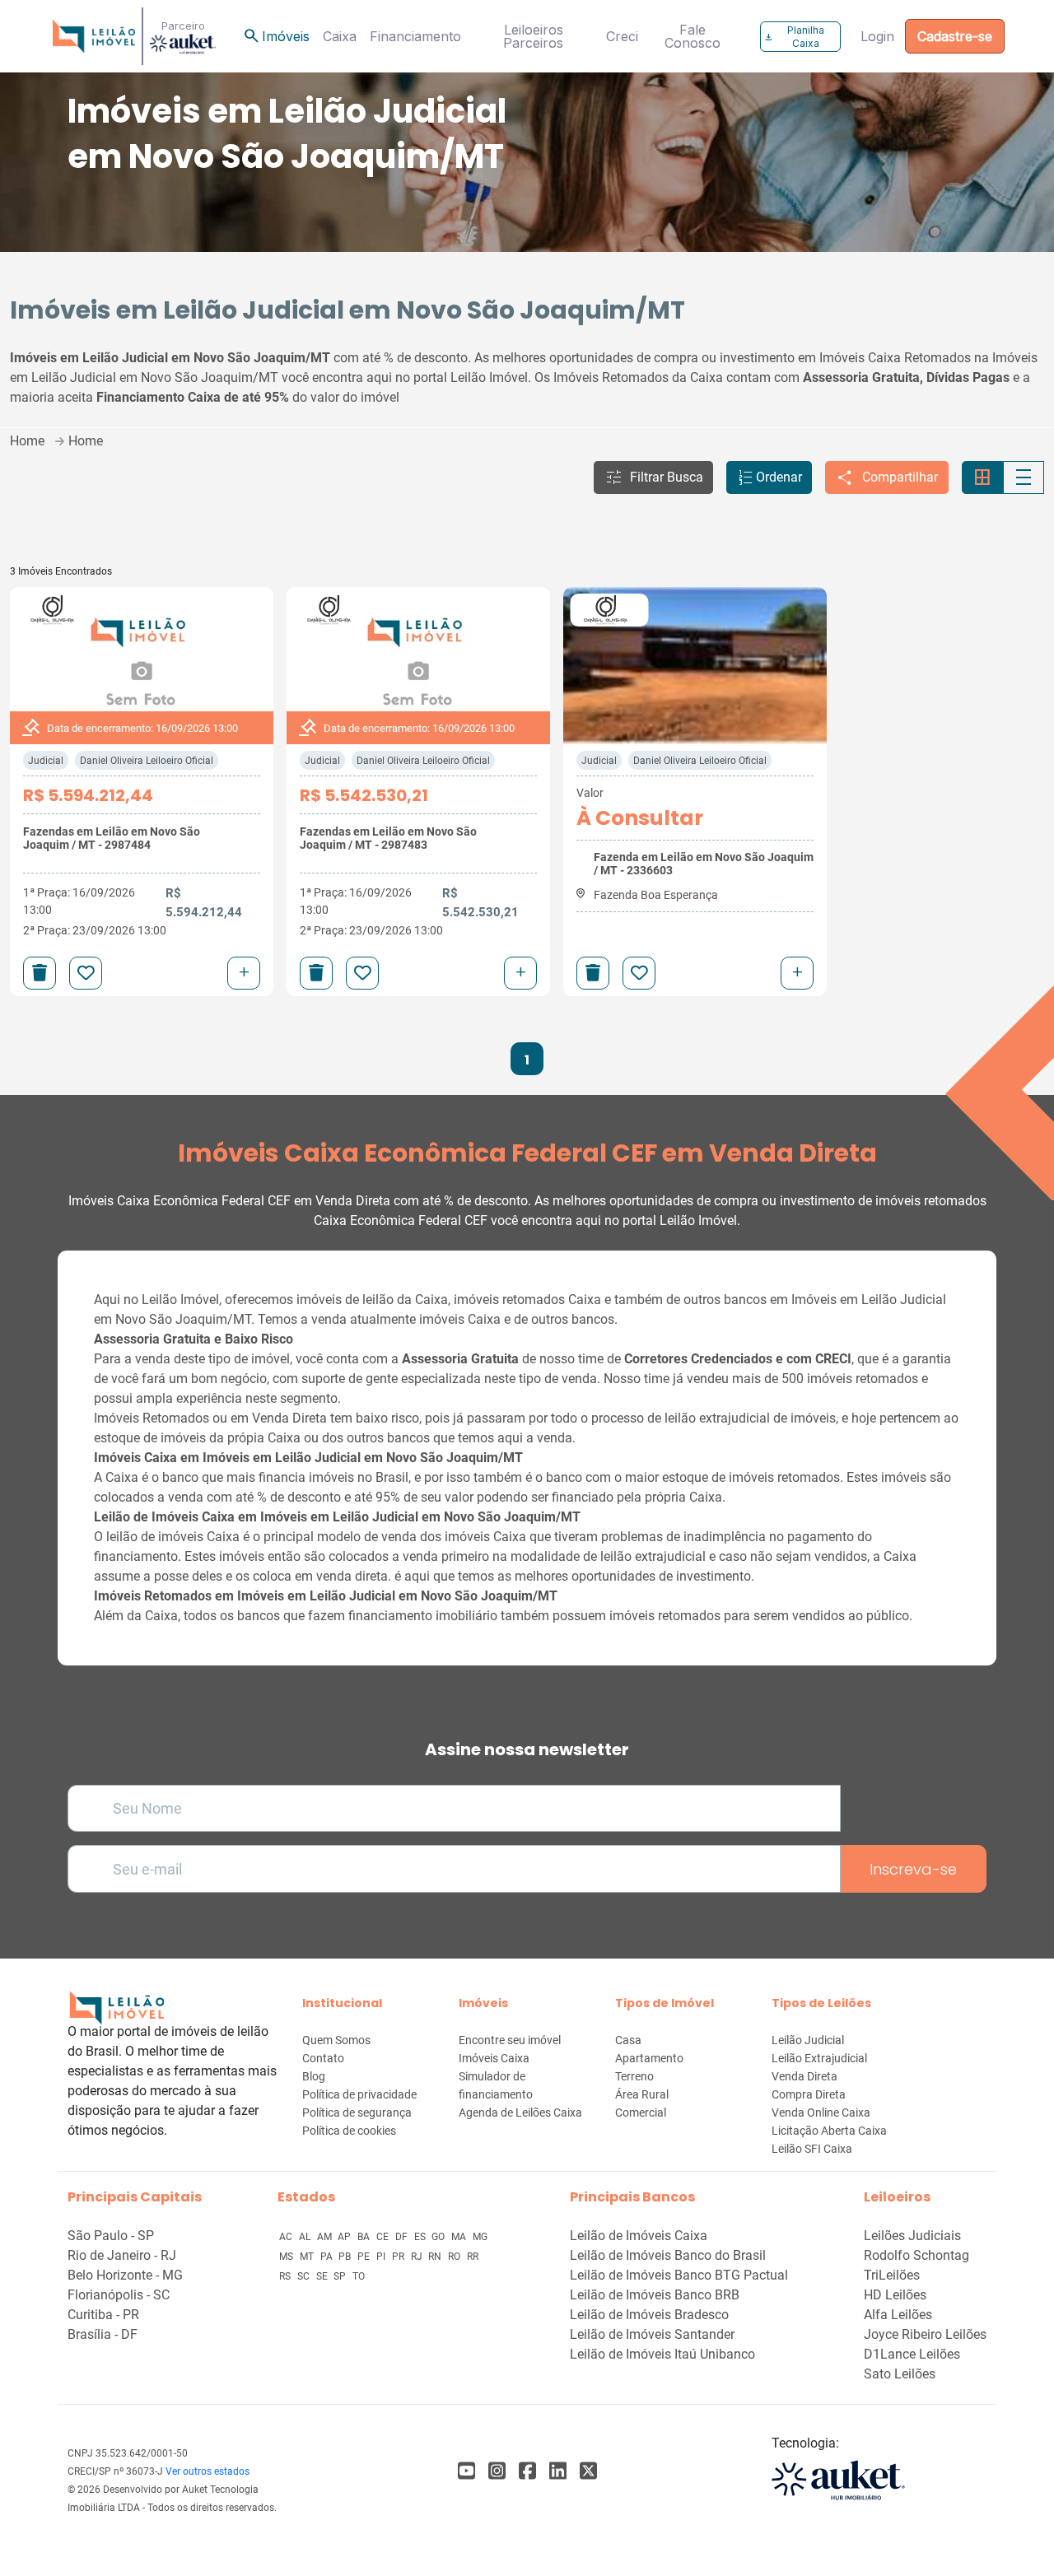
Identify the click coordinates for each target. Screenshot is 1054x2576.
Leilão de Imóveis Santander (652, 2334)
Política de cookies (349, 2131)
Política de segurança (357, 2113)
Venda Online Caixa (821, 2113)
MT (308, 2257)
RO (455, 2257)
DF (403, 2237)
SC (305, 2276)
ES (421, 2237)
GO (439, 2237)
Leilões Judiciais (912, 2236)
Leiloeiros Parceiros (533, 36)
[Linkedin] (558, 2471)
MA (460, 2237)
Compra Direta (809, 2094)
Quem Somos (336, 2040)
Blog (314, 2076)
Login (877, 36)
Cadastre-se (955, 36)
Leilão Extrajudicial (819, 2058)
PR (399, 2257)
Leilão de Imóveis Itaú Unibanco (662, 2354)
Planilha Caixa (794, 37)
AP (345, 2237)
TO (359, 2276)
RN (436, 2257)
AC (287, 2237)
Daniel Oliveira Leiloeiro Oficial (147, 761)
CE (384, 2237)
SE (323, 2276)
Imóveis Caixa (494, 2058)
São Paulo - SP (111, 2236)
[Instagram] (497, 2471)
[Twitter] (588, 2471)
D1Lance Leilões (912, 2354)
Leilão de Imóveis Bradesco (649, 2315)
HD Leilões (895, 2295)
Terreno (634, 2076)
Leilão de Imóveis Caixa (639, 2236)
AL (306, 2237)
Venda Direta (804, 2076)
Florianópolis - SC (119, 2295)
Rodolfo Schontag (916, 2255)
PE (365, 2257)
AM (326, 2237)
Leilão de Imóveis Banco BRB (655, 2295)
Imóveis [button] (276, 36)
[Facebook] (466, 2471)
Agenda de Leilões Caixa (520, 2113)
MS (287, 2257)
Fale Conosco (693, 36)
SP (341, 2276)
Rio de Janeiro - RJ (122, 2255)
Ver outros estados (208, 2471)
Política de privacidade (359, 2094)
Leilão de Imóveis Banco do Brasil (668, 2255)
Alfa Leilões (898, 2315)
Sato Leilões (900, 2374)
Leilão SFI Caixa (812, 2149)
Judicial (46, 761)
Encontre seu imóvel (510, 2040)
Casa (628, 2040)
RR (473, 2257)
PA (328, 2257)
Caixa (340, 36)
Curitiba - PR (103, 2315)
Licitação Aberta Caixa (829, 2131)
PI (382, 2257)
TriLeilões (892, 2275)
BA (365, 2237)
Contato (323, 2058)
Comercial (641, 2113)
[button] (653, 477)
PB (346, 2257)
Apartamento (649, 2058)
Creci (622, 36)
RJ (418, 2257)
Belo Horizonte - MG (125, 2275)
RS (286, 2276)
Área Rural (642, 2094)
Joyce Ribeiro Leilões (925, 2334)
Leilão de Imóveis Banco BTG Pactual (679, 2275)
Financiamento (415, 36)
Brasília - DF (103, 2334)
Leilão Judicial (808, 2040)
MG (480, 2237)
